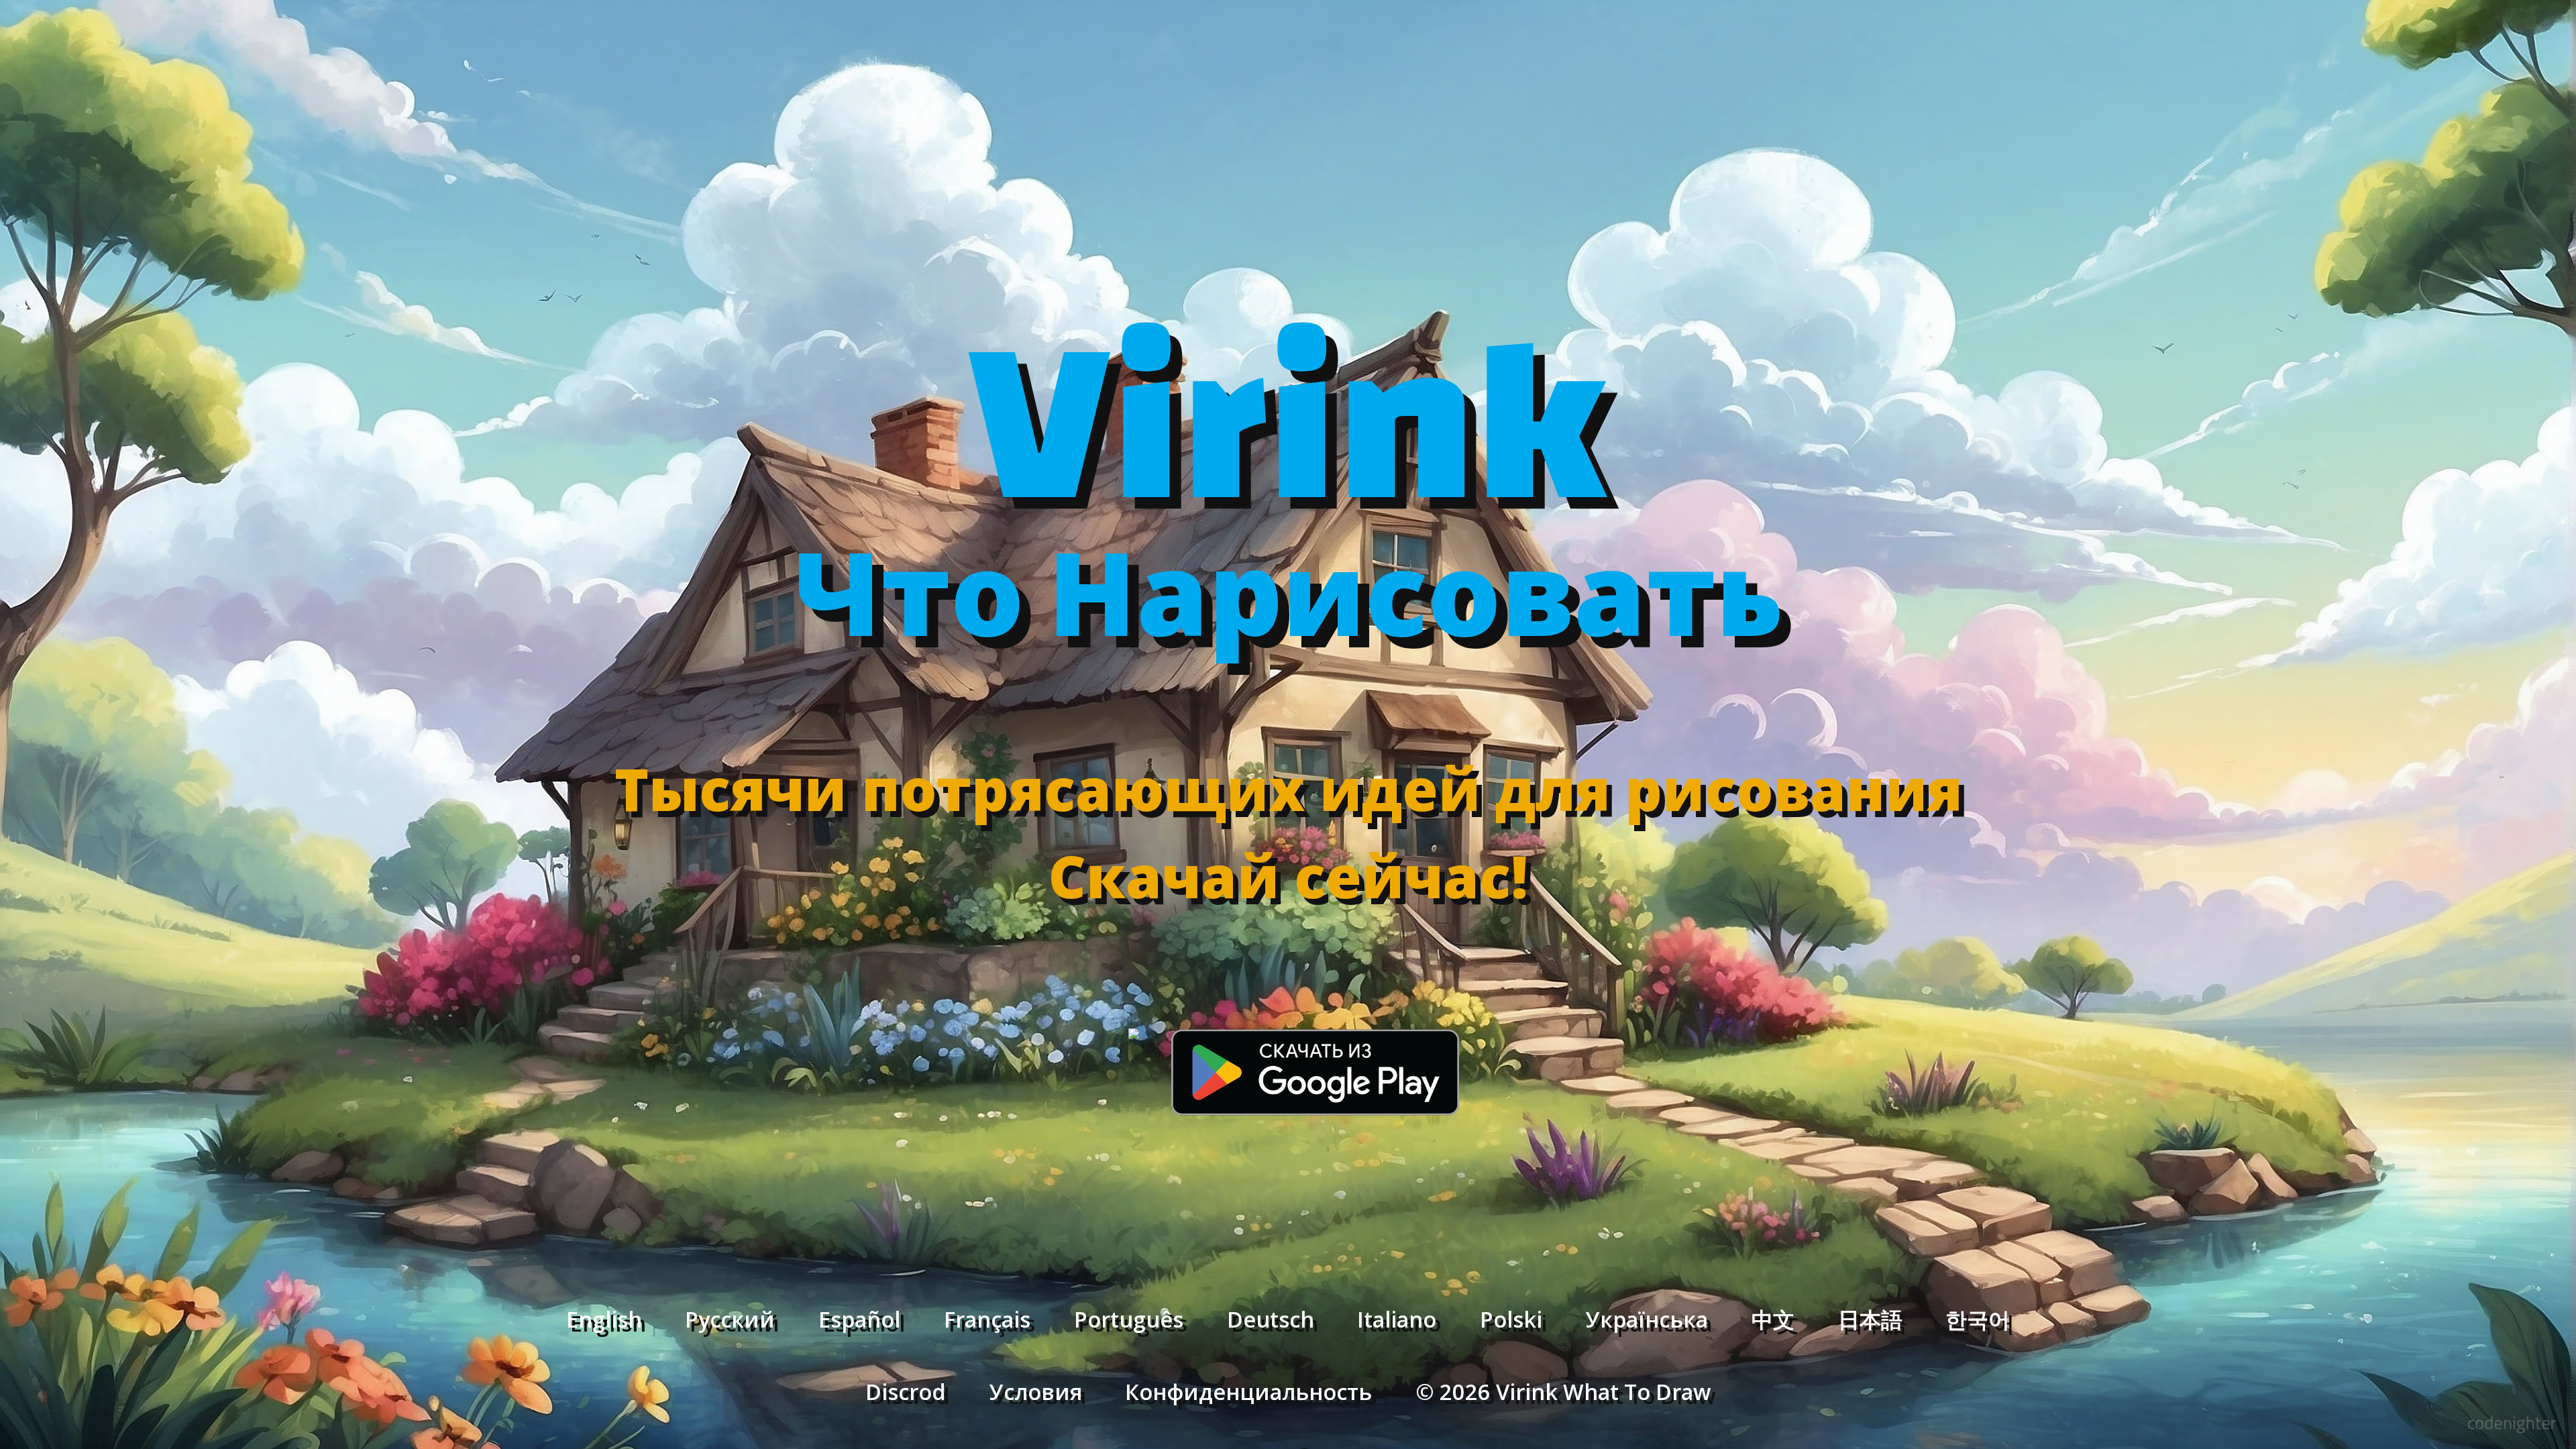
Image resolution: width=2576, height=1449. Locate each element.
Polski (1511, 1319)
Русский (730, 1319)
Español (859, 1319)
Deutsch (1271, 1319)
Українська (1647, 1319)
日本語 (1870, 1319)
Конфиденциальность (1248, 1391)
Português (1129, 1319)
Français (987, 1319)
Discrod (906, 1391)
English (604, 1319)
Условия (1036, 1391)
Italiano (1397, 1319)
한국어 (1978, 1319)
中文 (1773, 1319)
